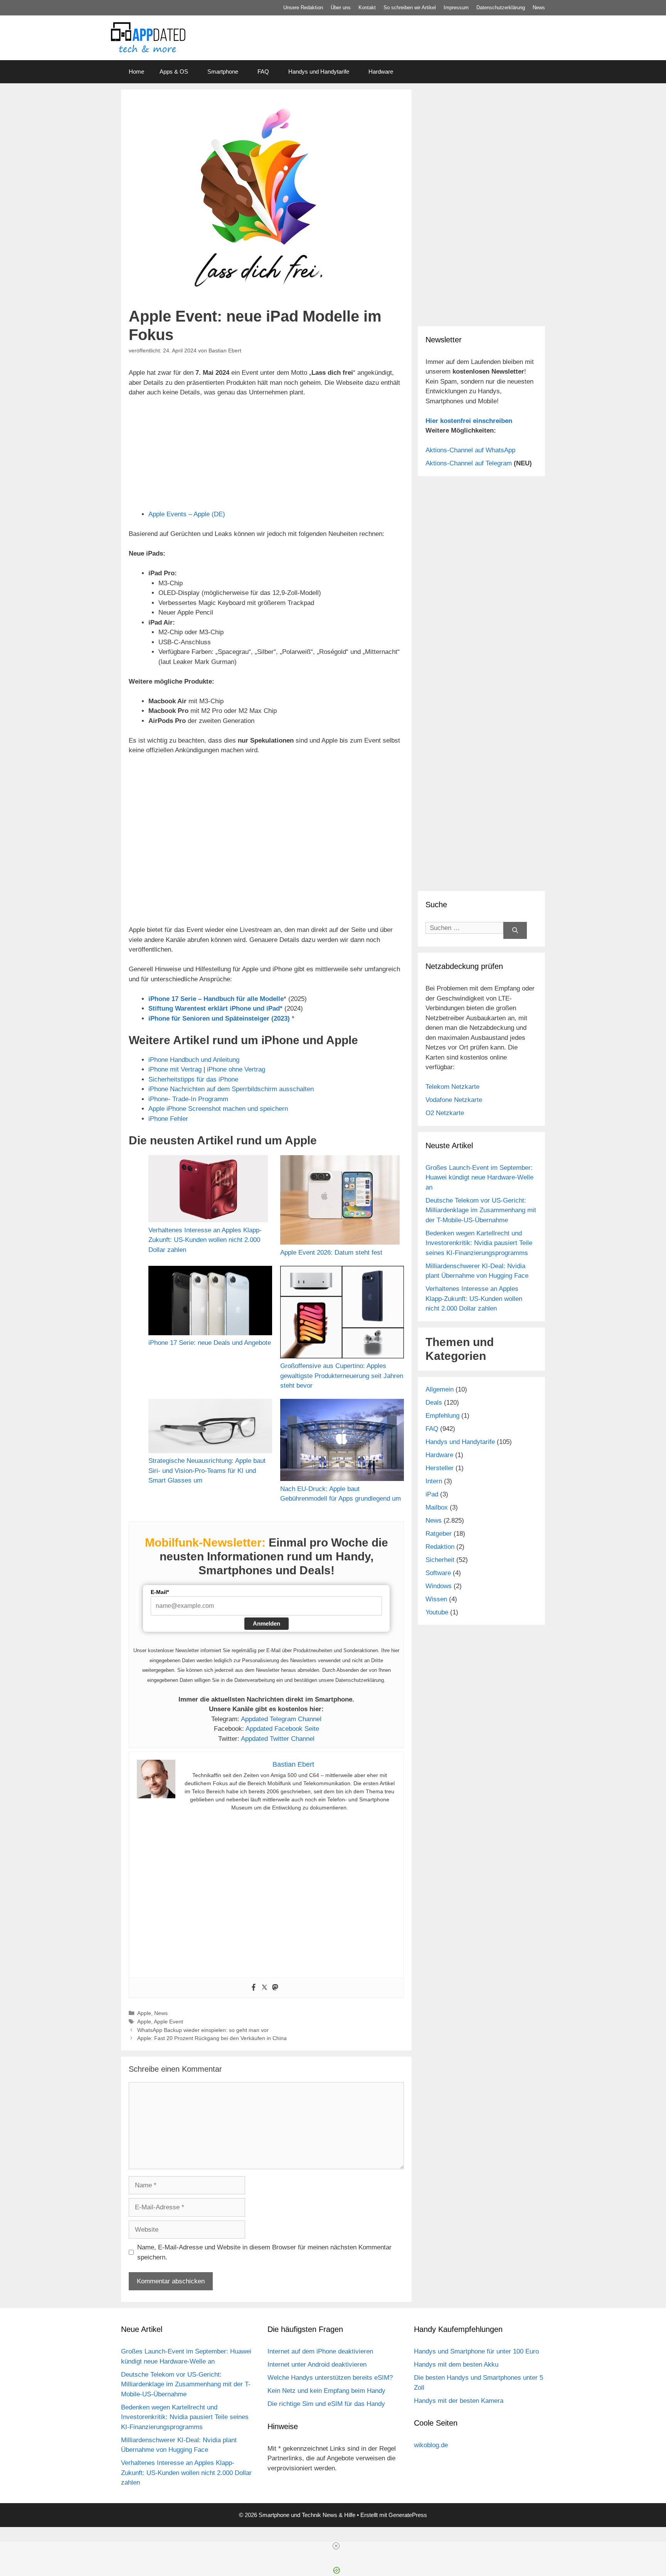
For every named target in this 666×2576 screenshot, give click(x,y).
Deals (434, 1403)
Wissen (436, 1599)
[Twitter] (264, 1988)
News (539, 8)
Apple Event (168, 2022)
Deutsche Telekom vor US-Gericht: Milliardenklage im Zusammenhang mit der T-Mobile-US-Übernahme (481, 1210)
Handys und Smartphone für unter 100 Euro (476, 2351)
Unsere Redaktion (303, 8)
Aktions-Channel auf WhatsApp (470, 450)
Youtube (437, 1612)
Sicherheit (440, 1560)
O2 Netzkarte (445, 1113)
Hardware (381, 72)
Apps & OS (174, 72)
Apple (144, 2013)
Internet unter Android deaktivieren (317, 2365)
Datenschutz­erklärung (501, 8)
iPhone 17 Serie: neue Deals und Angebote (210, 1343)
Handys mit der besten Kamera (459, 2401)
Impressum (456, 8)
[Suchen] (515, 931)
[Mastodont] (275, 1988)
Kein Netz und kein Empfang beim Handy (326, 2391)
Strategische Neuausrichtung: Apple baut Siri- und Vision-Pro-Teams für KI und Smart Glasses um (207, 1471)
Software (438, 1573)
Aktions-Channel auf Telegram (469, 463)
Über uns (341, 8)
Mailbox (437, 1507)
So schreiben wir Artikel (410, 8)
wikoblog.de (431, 2445)
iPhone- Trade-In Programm (188, 1099)
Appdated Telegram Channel (281, 1719)
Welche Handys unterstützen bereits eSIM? (330, 2378)
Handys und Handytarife (319, 72)
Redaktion (440, 1547)
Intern (434, 1481)
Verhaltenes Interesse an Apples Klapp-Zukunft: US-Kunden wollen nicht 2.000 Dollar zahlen (205, 1240)
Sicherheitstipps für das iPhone (193, 1079)
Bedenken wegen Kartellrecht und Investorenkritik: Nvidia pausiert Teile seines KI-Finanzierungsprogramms (479, 1243)
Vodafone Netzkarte (454, 1100)
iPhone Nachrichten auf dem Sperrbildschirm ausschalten (231, 1089)
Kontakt (367, 8)
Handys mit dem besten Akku (456, 2365)
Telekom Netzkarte (452, 1087)
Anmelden (267, 1623)
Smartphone (223, 72)
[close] (336, 2546)
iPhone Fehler (168, 1119)
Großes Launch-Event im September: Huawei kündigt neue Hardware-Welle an (479, 1178)
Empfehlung (442, 1416)
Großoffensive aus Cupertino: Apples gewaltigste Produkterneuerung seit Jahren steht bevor (342, 1376)
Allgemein (440, 1389)
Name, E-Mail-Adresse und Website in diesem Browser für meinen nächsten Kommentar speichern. (264, 2252)
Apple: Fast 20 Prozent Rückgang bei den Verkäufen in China (212, 2038)
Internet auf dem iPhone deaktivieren (320, 2351)
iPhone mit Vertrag (175, 1069)
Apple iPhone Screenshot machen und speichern (218, 1109)
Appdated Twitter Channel (278, 1739)
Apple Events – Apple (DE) (187, 514)
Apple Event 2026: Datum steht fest (331, 1253)
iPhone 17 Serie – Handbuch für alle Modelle (216, 999)
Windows (439, 1586)
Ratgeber (439, 1534)
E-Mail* (160, 1592)
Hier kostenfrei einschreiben (469, 421)
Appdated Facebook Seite (282, 1729)
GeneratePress (408, 2515)
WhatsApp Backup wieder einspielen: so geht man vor (203, 2030)
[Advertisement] (481, 266)
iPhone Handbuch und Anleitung (194, 1060)
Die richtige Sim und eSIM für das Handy (326, 2404)
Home (136, 72)
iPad (432, 1494)
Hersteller (440, 1468)
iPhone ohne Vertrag (236, 1069)
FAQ (263, 72)
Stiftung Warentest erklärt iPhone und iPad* (215, 1008)
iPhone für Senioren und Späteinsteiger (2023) (219, 1018)
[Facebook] (254, 1988)
